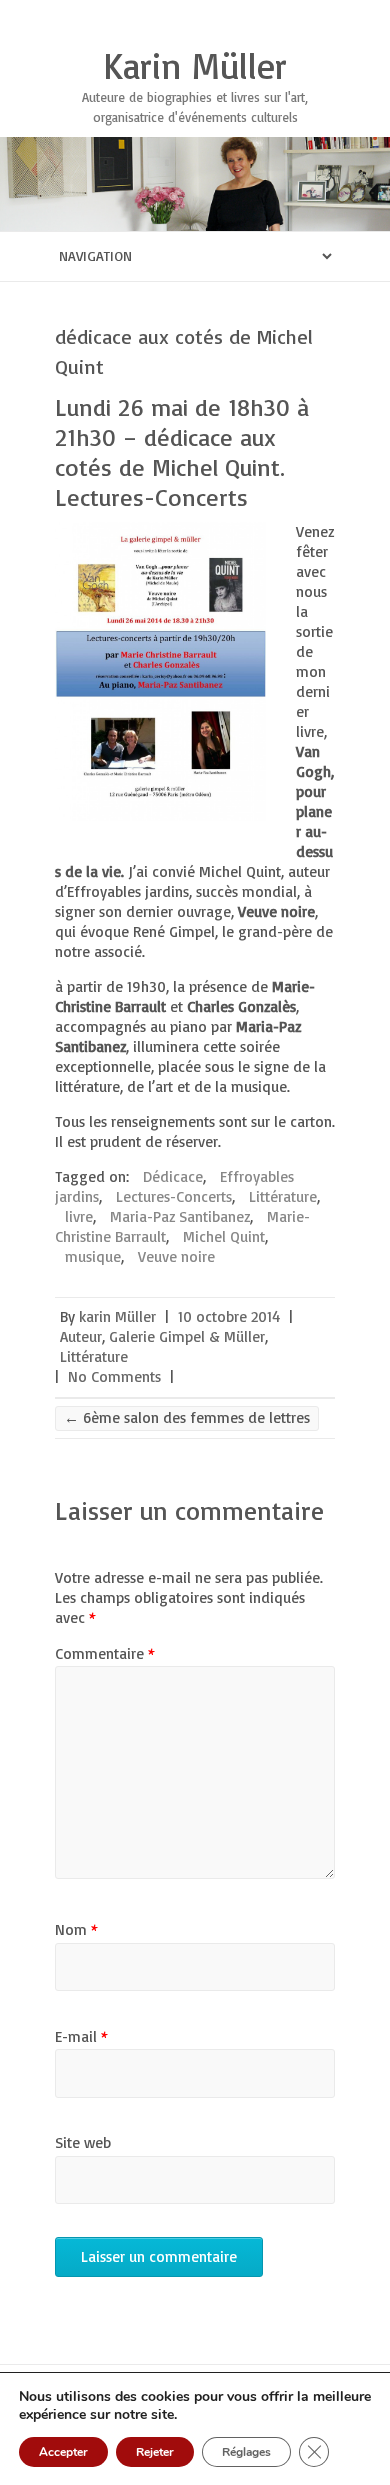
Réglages (246, 2452)
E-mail (81, 2036)
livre (79, 1216)
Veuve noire (176, 1256)
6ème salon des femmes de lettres (187, 1417)
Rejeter (155, 2452)
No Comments (114, 1376)
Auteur (81, 1336)
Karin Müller (195, 66)
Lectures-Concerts (174, 1196)
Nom (76, 1929)
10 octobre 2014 (229, 1316)
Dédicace (173, 1176)
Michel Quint (224, 1236)
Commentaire (105, 1653)
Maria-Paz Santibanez (180, 1216)
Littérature (283, 1196)
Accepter (63, 2452)
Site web (83, 2142)
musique (93, 1256)
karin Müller (117, 1316)
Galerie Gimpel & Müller (187, 1336)
